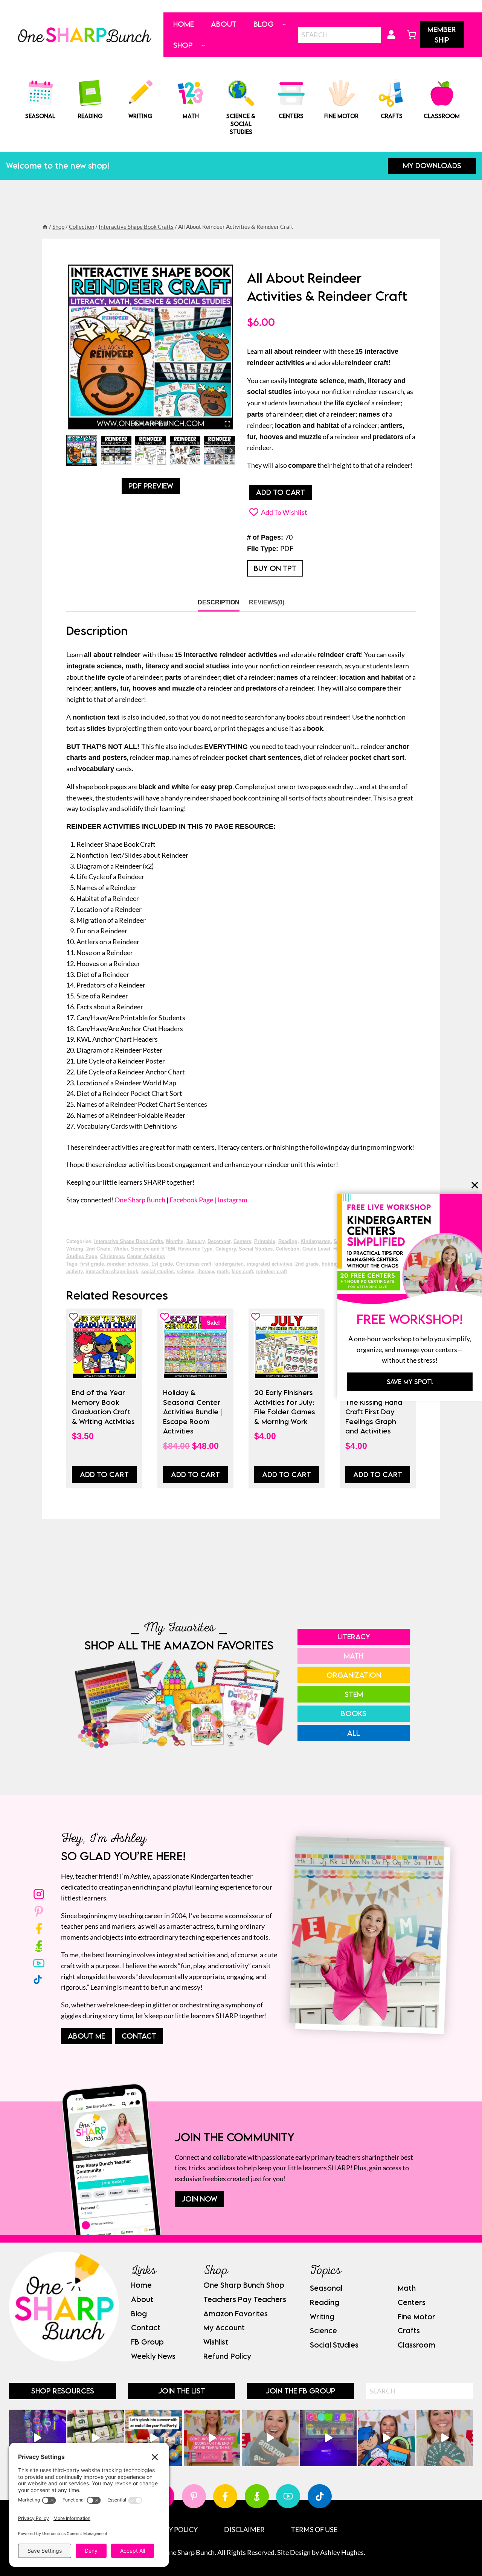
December (219, 1242)
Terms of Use (314, 2529)
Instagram (232, 1200)
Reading (288, 1242)
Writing (75, 1249)
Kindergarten (316, 1242)
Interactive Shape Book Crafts (129, 1242)
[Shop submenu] (203, 45)
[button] (82, 450)
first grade (92, 1264)
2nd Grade (98, 1249)
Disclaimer (244, 2529)
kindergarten (229, 1264)
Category (226, 1249)
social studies (157, 1272)
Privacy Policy (171, 2529)
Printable (265, 1242)
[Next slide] (231, 451)
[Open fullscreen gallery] (227, 424)
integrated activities (269, 1264)
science (185, 1272)
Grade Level (316, 1249)
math (223, 1272)
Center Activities (146, 1257)
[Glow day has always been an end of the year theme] (154, 2438)
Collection (288, 1249)
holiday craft (336, 1264)
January (195, 1242)
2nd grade (307, 1264)
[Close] (475, 1185)
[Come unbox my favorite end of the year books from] (212, 2438)
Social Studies (256, 1249)
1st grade (162, 1264)
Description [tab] (219, 602)
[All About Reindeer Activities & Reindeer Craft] (151, 347)
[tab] (136, 423)
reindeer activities (128, 1264)
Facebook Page (191, 1200)
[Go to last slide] (70, 451)
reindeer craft (272, 1272)
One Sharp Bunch (140, 1200)
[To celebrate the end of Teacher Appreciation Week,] (270, 2438)
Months (175, 1242)
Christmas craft (194, 1264)
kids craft (242, 1272)
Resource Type (195, 1249)
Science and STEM (153, 1249)
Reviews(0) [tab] (267, 602)
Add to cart (281, 492)
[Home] (45, 227)
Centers (242, 1242)
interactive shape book (112, 1272)
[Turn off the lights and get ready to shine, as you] (329, 2438)
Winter (121, 1249)
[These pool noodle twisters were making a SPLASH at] (96, 2438)
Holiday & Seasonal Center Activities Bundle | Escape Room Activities (193, 1412)
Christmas (112, 1257)
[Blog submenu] (284, 24)
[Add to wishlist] (73, 1317)
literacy (206, 1272)
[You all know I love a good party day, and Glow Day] (37, 2438)
